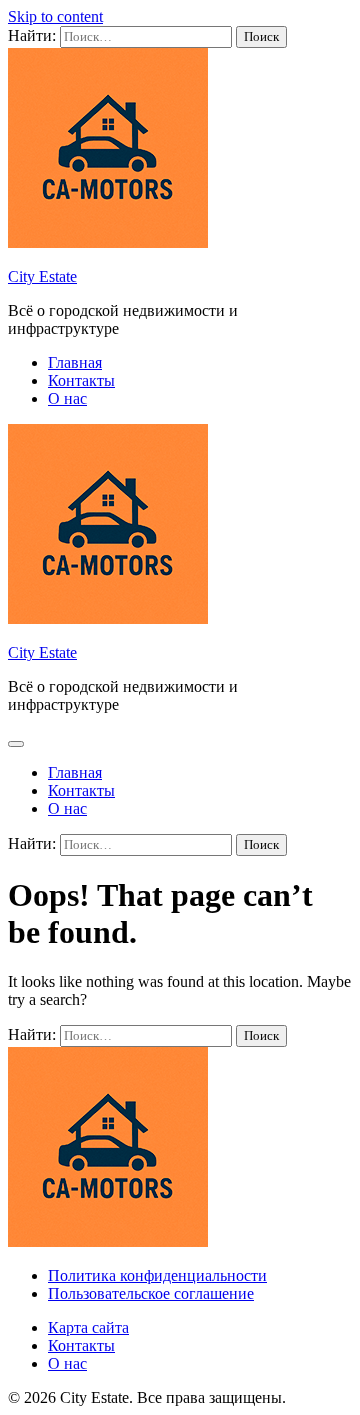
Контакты (81, 380)
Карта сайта (88, 1327)
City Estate (42, 276)
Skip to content (55, 16)
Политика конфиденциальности (157, 1275)
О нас (67, 398)
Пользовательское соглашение (151, 1293)
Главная (75, 362)
